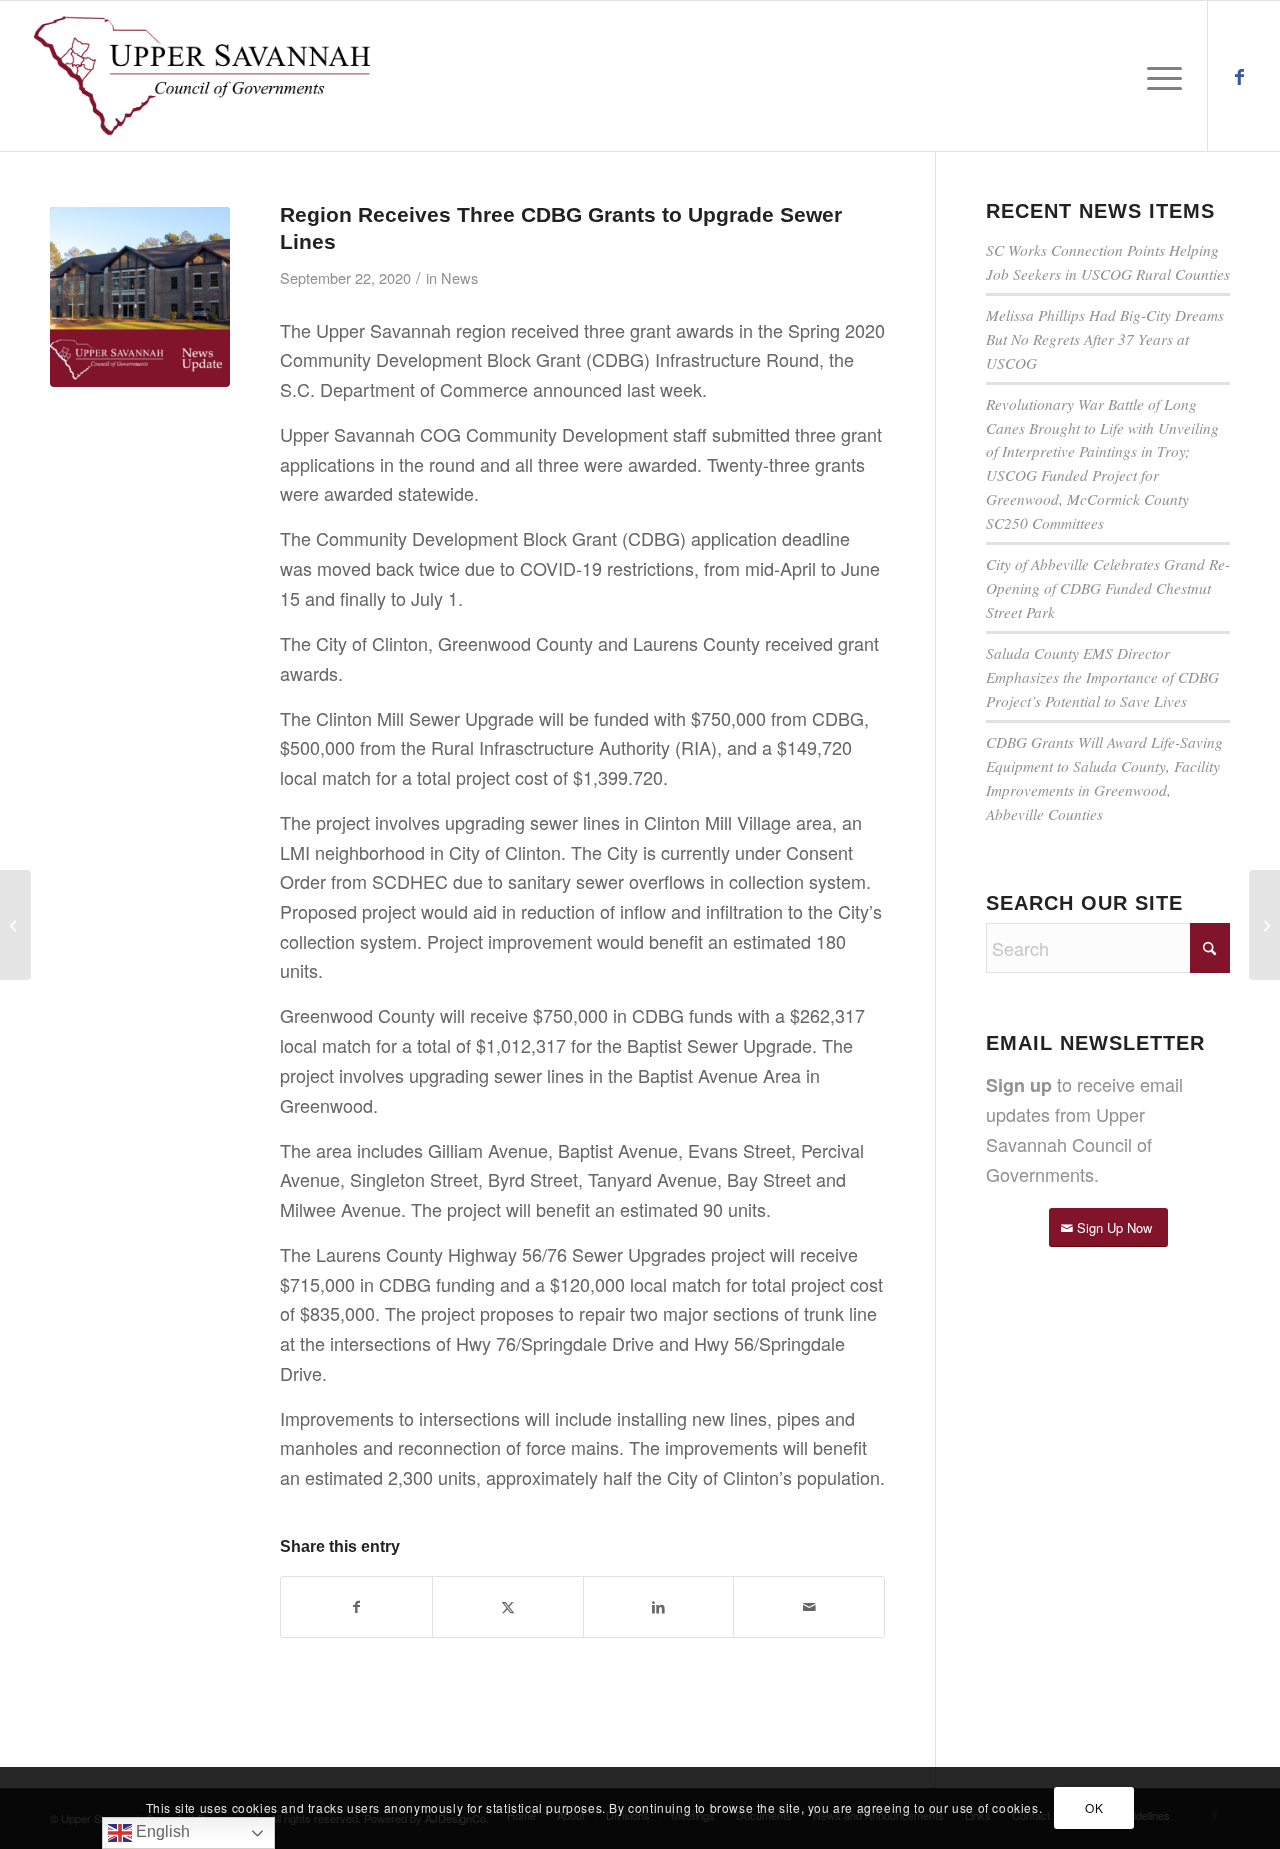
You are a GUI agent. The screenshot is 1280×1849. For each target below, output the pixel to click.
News (459, 277)
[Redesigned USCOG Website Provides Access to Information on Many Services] (1264, 925)
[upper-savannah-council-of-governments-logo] (202, 76)
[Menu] (1158, 76)
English (161, 1831)
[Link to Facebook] (1239, 75)
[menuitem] (1158, 76)
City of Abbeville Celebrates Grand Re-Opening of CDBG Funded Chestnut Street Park (1108, 588)
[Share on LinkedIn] (659, 1607)
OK (1094, 1807)
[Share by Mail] (809, 1607)
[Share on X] (508, 1607)
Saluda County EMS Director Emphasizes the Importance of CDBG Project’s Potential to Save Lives (1102, 677)
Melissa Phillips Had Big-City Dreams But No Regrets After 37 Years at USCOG (1105, 339)
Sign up (1019, 1085)
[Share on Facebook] (356, 1607)
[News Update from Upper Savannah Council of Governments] (140, 297)
